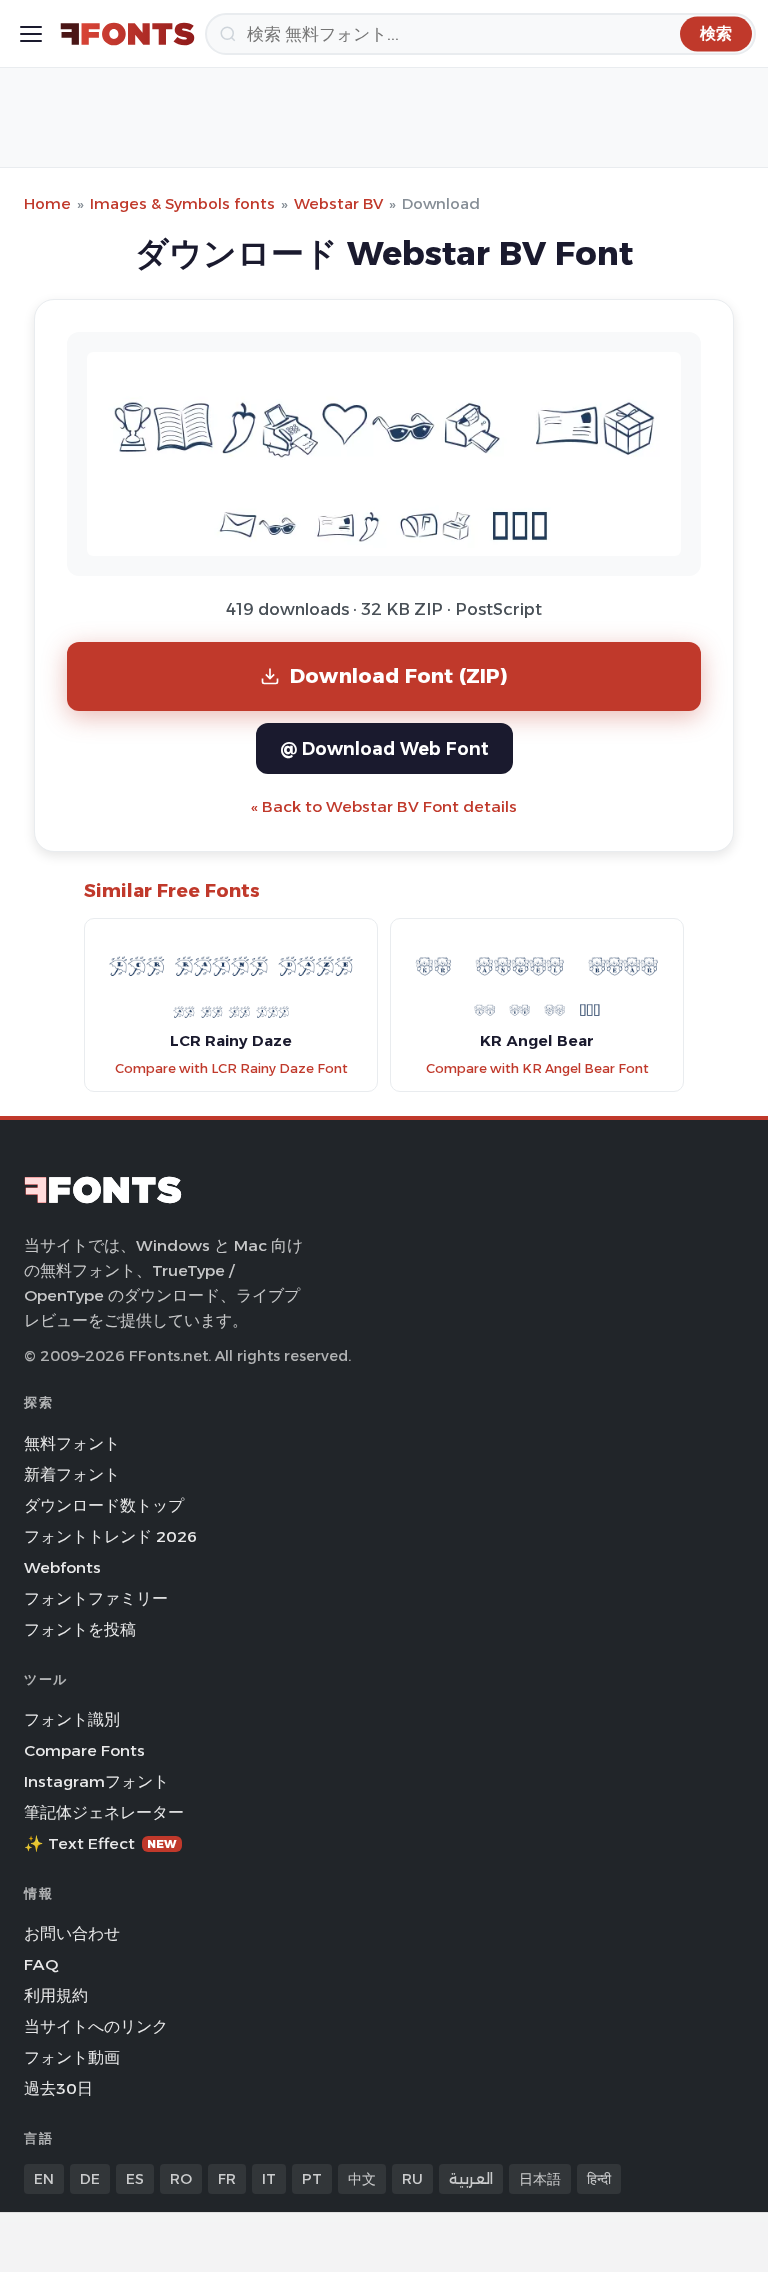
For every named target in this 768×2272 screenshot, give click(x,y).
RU (412, 2179)
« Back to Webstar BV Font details (384, 806)
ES (135, 2179)
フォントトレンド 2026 (110, 1536)
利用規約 (56, 1995)
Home (47, 203)
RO (181, 2179)
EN (44, 2179)
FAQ (41, 1964)
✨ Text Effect (100, 1843)
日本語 (540, 2179)
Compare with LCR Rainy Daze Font (231, 1068)
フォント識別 (72, 1719)
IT (269, 2179)
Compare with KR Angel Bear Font (537, 1068)
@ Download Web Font (384, 748)
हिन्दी (599, 2179)
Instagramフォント (96, 1781)
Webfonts (62, 1567)
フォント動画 (72, 2057)
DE (90, 2179)
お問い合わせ (72, 1933)
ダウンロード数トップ (104, 1505)
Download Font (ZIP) (399, 675)
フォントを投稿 (80, 1629)
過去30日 (58, 2088)
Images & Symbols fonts (182, 203)
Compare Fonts (84, 1750)
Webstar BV (338, 203)
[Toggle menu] (31, 34)
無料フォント (72, 1443)
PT (312, 2179)
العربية (471, 2179)
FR (227, 2179)
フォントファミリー (96, 1598)
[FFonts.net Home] (127, 34)
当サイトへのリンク (96, 2026)
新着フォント (72, 1474)
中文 (362, 2179)
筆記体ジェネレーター (104, 1812)
